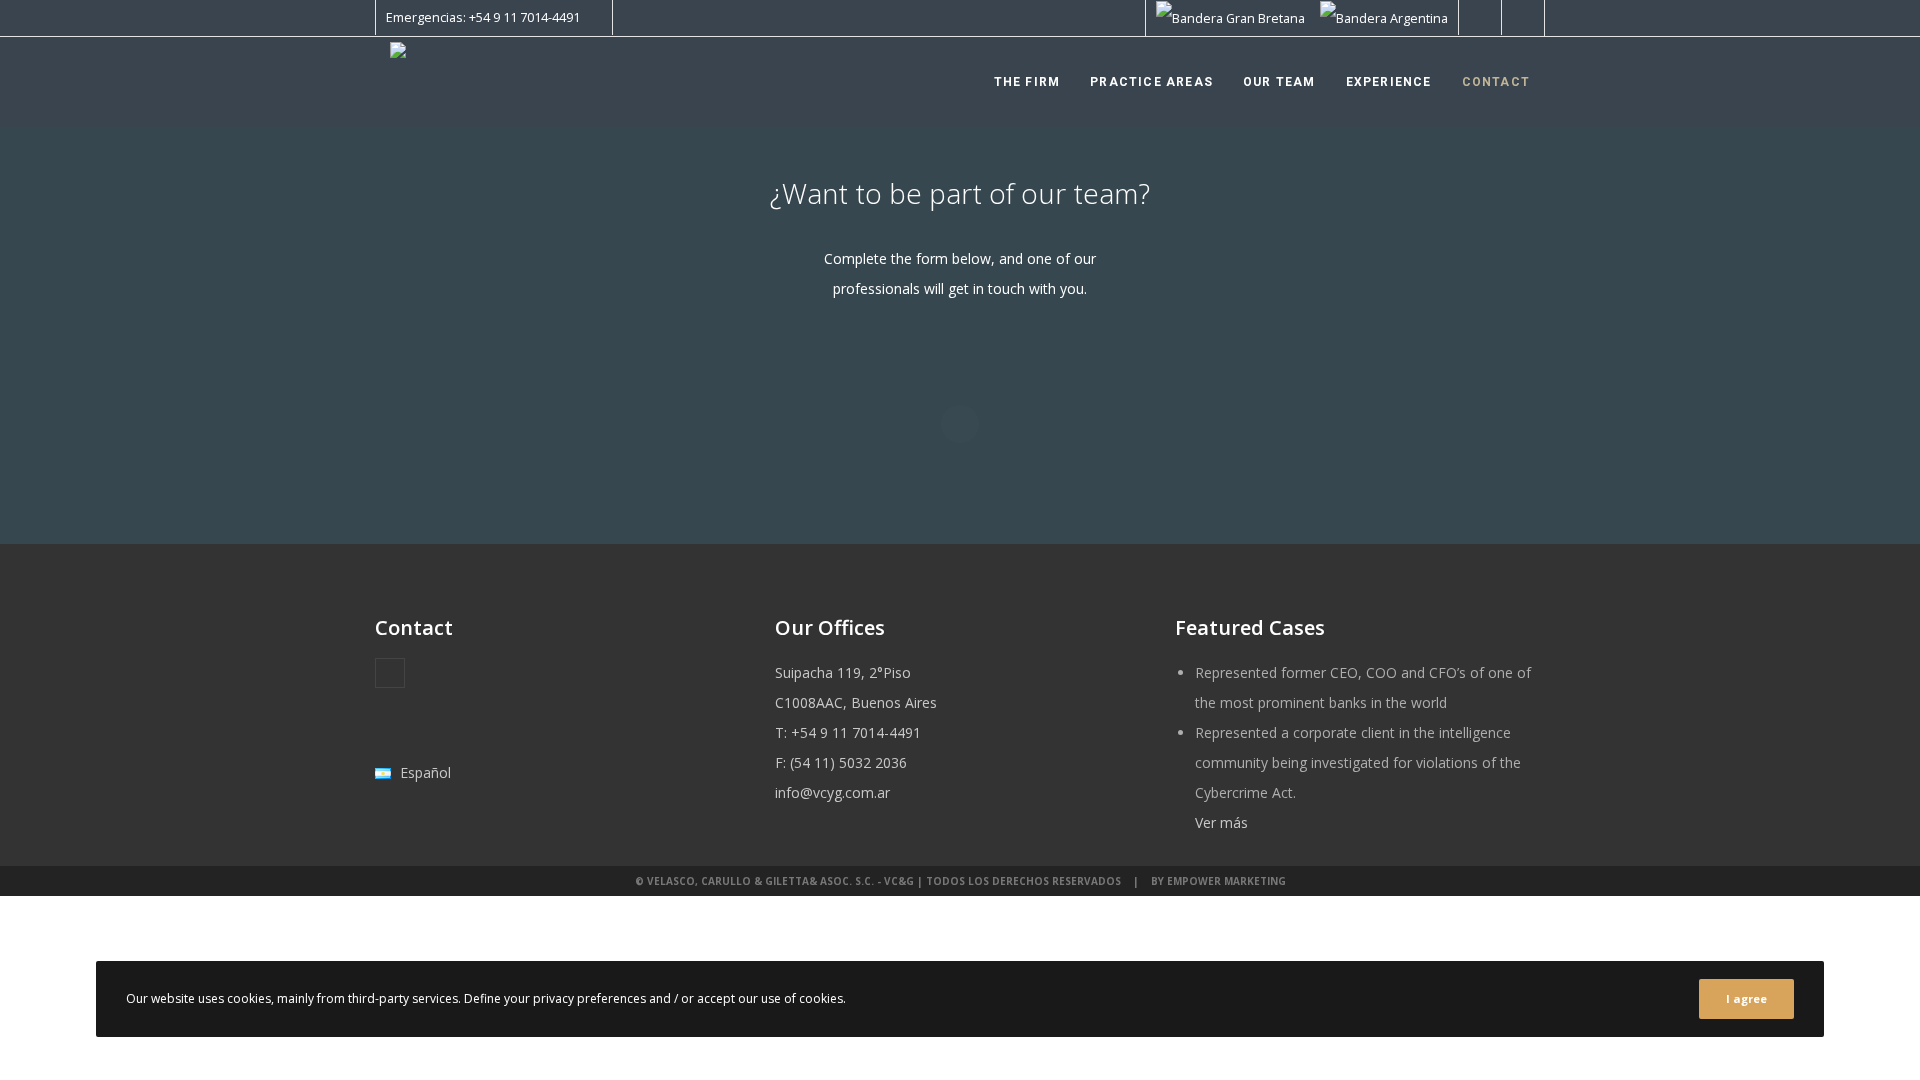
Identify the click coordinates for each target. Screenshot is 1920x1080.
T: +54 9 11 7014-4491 (848, 732)
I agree (1746, 998)
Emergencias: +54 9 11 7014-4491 (483, 17)
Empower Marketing (1226, 881)
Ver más (1221, 822)
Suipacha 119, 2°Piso (843, 672)
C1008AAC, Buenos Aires (856, 702)
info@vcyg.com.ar (832, 792)
